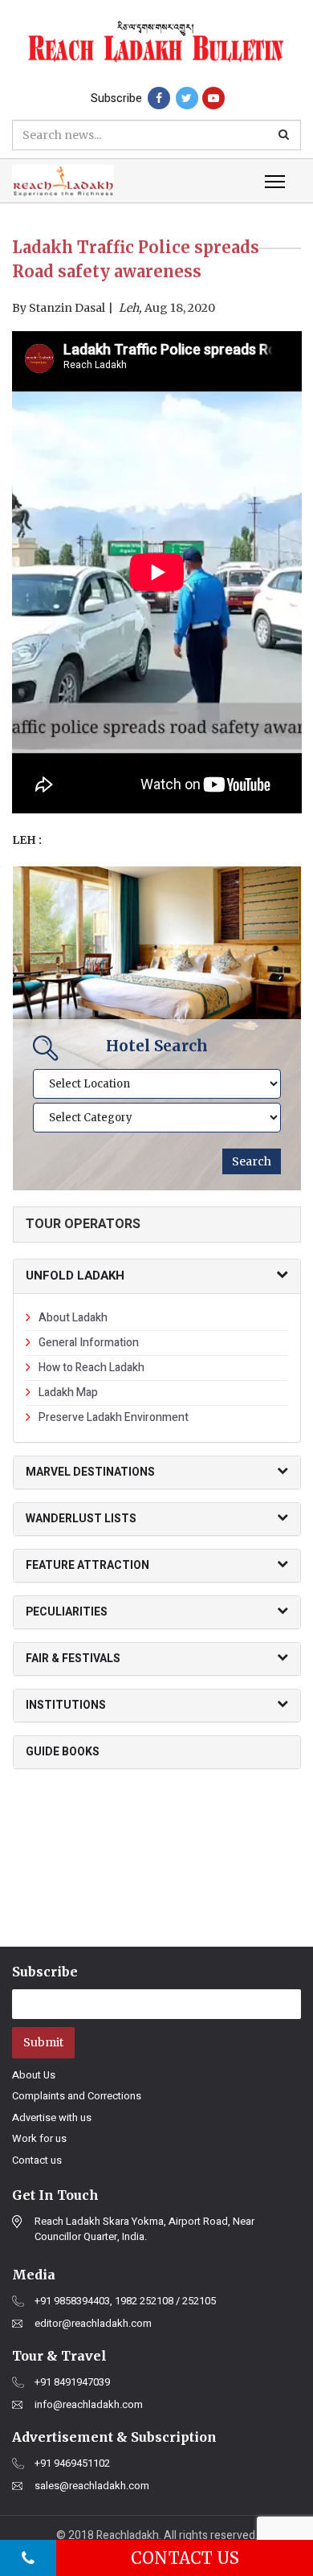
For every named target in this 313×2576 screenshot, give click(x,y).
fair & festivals (73, 1659)
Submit (43, 2042)
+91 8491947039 (72, 2382)
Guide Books (63, 1752)
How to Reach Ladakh (91, 1368)
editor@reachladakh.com (93, 2324)
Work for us (39, 2138)
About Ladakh (73, 1318)
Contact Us (185, 2558)
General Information (89, 1343)
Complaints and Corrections (77, 2096)
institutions (66, 1705)
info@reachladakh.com (89, 2405)
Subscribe (116, 98)
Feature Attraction (87, 1565)
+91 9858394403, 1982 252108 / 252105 (125, 2301)
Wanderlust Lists (81, 1519)
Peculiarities (67, 1612)
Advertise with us (52, 2117)
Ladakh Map (68, 1392)
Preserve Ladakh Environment (114, 1417)
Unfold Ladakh (75, 1276)
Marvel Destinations (90, 1472)
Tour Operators (83, 1224)
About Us (34, 2075)
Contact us (37, 2160)
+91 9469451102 (72, 2463)
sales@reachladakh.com (92, 2486)
